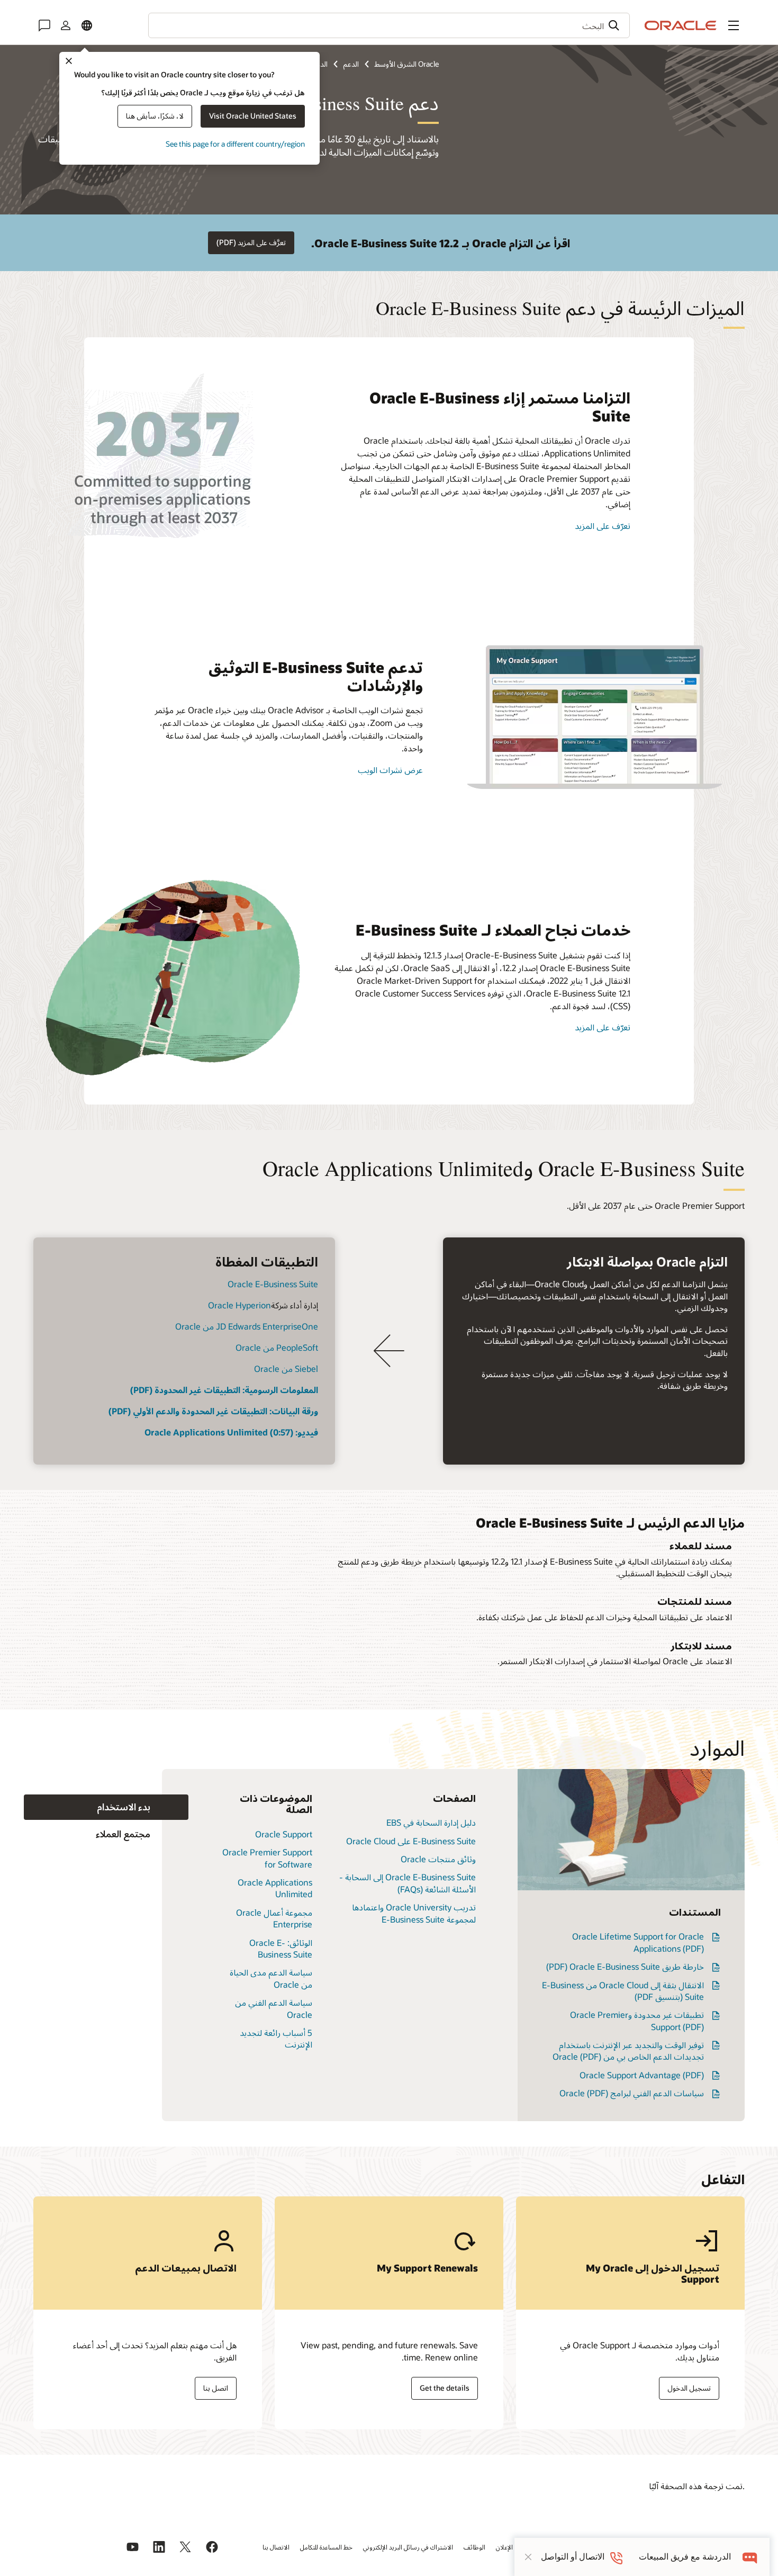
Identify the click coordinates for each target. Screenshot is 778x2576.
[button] (734, 25)
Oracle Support (284, 1834)
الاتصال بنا (276, 2547)
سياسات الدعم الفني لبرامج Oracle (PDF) (632, 2093)
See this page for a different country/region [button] (235, 144)
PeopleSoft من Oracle (277, 1347)
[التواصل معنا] (44, 25)
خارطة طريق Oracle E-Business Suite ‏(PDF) (625, 1966)
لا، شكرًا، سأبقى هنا (155, 116)
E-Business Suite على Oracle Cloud (411, 1841)
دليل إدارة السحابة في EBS (431, 1822)
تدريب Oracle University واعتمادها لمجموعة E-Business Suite (414, 1913)
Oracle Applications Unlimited (275, 1888)
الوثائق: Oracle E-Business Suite (281, 1948)
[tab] (106, 1807)
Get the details (445, 2388)
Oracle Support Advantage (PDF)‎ (642, 2075)
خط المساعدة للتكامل (326, 2547)
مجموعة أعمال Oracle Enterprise (274, 1918)
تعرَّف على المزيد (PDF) (251, 242)
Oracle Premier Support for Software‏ (267, 1858)
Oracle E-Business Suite (273, 1284)
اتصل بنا (216, 2388)
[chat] (750, 2557)
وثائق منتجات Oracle (438, 1859)
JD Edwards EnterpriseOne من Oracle (247, 1326)
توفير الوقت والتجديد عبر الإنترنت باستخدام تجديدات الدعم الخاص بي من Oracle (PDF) (628, 2050)
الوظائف (474, 2547)
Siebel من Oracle (286, 1368)
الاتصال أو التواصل (573, 2557)
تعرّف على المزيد (603, 526)
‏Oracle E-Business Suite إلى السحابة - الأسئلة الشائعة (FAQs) (408, 1883)
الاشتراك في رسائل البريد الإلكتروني (408, 2547)
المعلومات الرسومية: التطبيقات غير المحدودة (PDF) (224, 1390)
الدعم (351, 64)
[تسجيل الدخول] (66, 25)
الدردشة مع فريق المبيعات (685, 2557)
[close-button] (528, 2557)
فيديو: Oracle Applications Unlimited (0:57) (231, 1432)
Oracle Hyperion (239, 1305)
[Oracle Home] (681, 25)
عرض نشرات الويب (390, 770)
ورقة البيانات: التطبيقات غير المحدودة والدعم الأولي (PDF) (213, 1411)
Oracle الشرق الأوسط (406, 64)
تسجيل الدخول (689, 2388)
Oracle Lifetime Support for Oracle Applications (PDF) (638, 1942)
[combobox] (389, 25)
